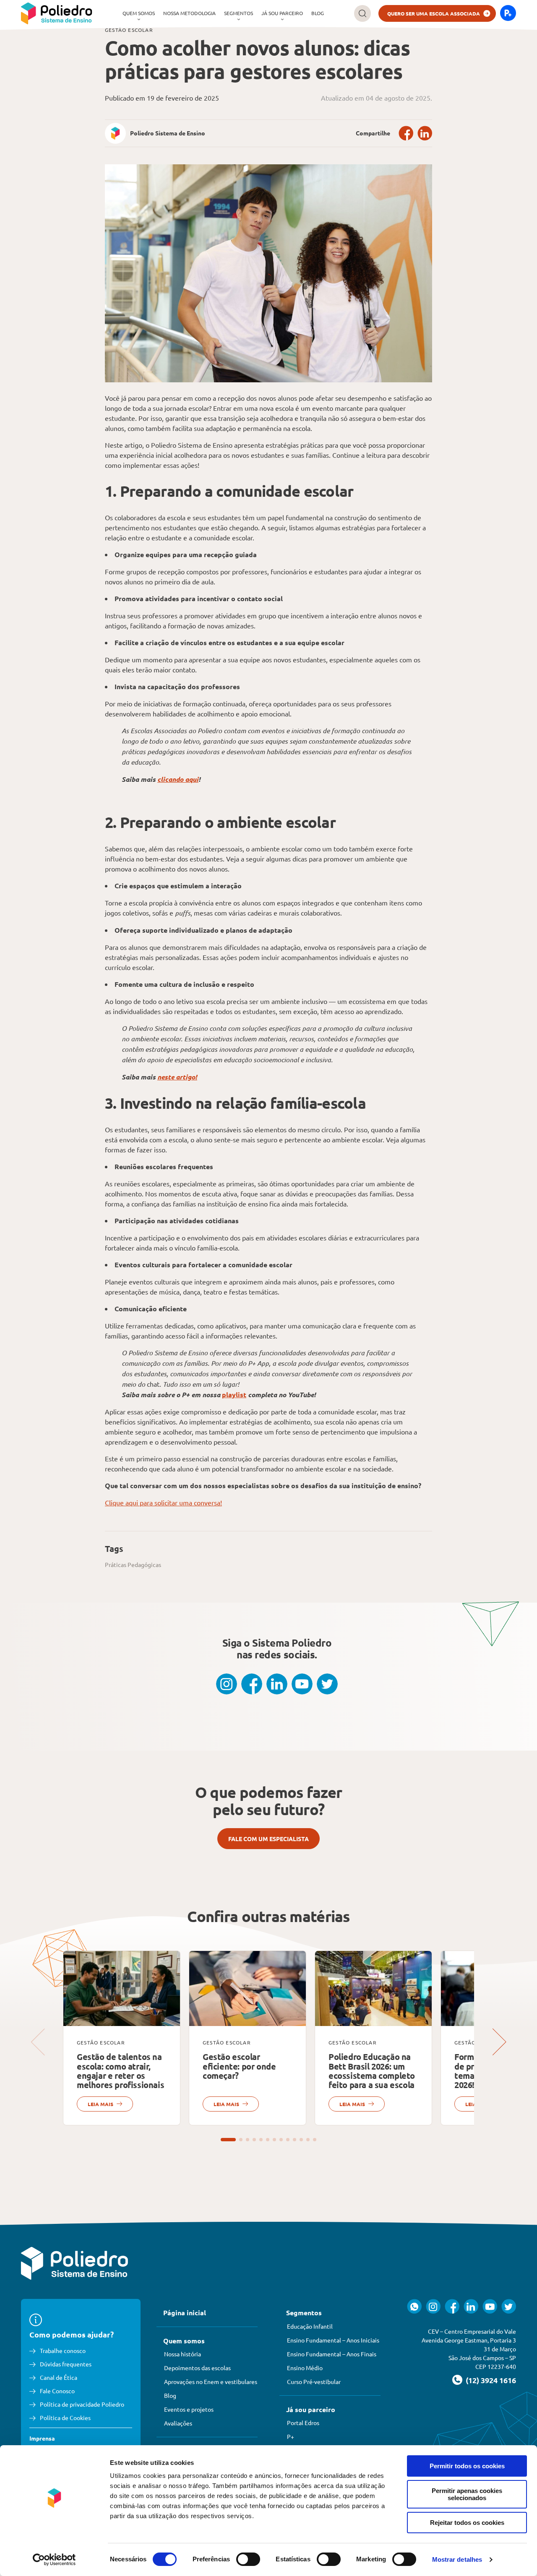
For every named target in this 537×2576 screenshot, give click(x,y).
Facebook (406, 133)
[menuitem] (139, 13)
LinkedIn (425, 133)
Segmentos (239, 13)
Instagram (227, 1684)
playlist (234, 1394)
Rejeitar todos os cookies (467, 2523)
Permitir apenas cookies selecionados (467, 2494)
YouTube (302, 1684)
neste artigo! (177, 1077)
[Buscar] (362, 13)
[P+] (508, 13)
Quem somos (139, 13)
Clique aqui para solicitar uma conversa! (163, 1502)
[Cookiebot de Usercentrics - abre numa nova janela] (54, 2560)
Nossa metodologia (189, 13)
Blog (318, 13)
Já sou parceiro (282, 13)
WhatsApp (414, 2306)
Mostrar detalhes (457, 2559)
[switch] (248, 2559)
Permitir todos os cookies (467, 2466)
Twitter (327, 1684)
